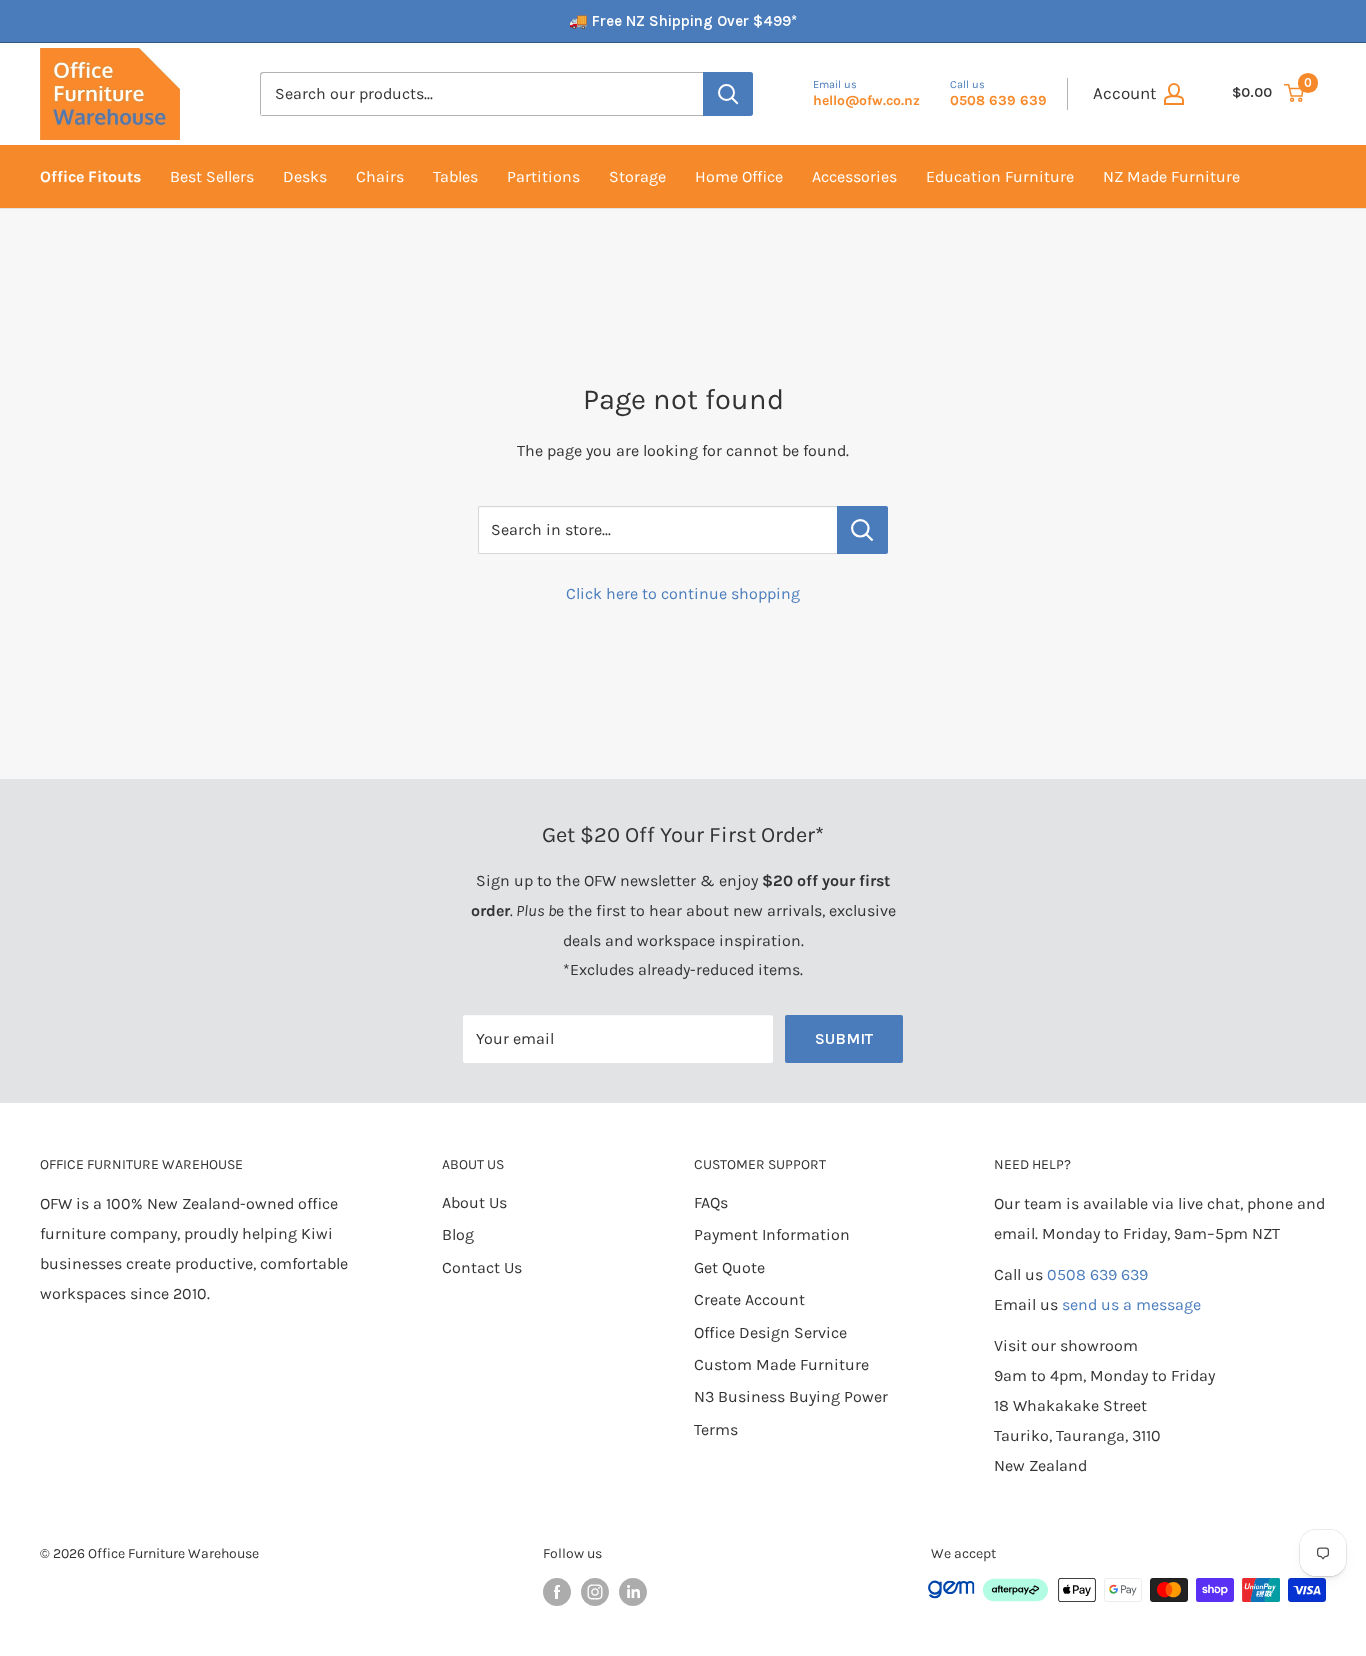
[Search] (728, 94)
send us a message (1131, 1304)
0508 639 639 (1097, 1274)
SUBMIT (844, 1038)
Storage (637, 176)
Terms (716, 1429)
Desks (305, 176)
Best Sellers (212, 176)
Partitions (543, 176)
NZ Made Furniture (1171, 176)
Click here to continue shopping (683, 593)
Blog (458, 1234)
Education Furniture (1000, 176)
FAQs (711, 1202)
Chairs (380, 176)
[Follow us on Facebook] (557, 1592)
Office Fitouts (90, 176)
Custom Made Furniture (781, 1364)
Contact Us (482, 1267)
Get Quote (729, 1267)
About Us (474, 1202)
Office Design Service (770, 1332)
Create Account (749, 1299)
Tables (455, 176)
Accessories (854, 176)
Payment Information (772, 1234)
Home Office (739, 176)
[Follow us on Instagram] (595, 1592)
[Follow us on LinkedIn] (633, 1592)
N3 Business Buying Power (791, 1396)
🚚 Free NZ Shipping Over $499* (683, 21)
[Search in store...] (862, 530)
